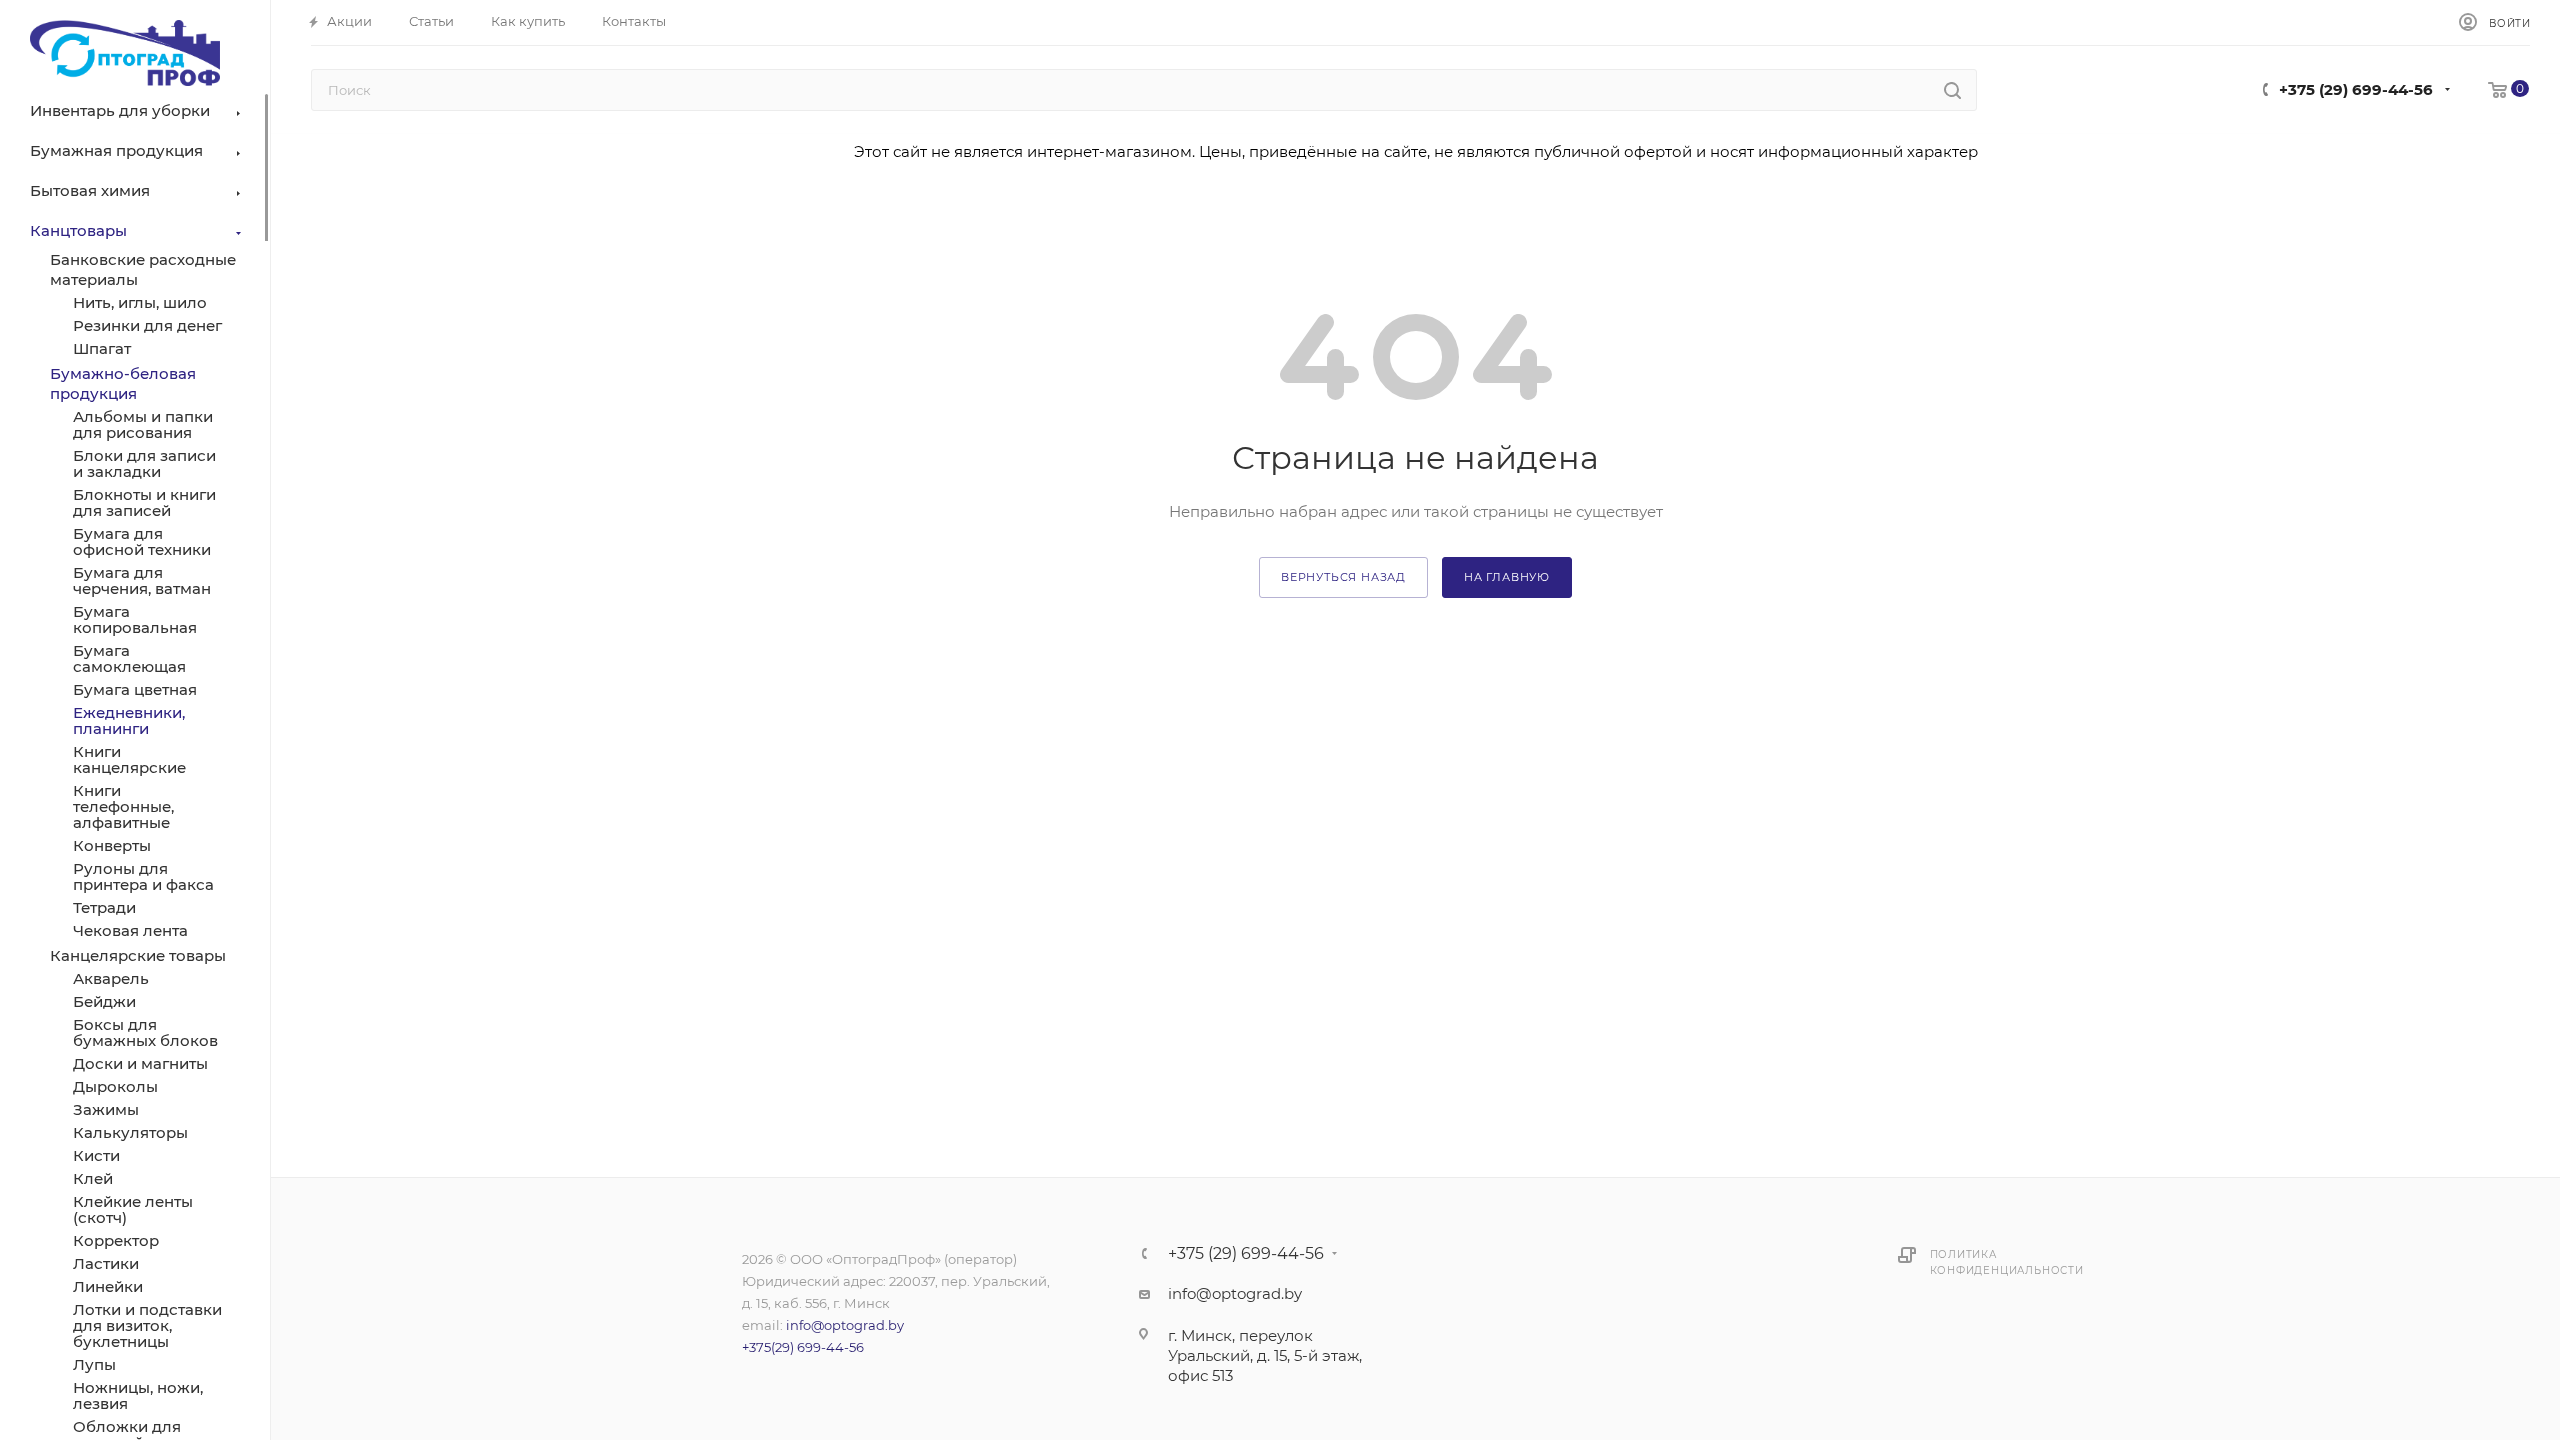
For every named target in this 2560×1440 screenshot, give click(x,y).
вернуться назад (1343, 577)
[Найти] (1952, 90)
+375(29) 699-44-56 (803, 1347)
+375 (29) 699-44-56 (2356, 89)
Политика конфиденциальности (2007, 1262)
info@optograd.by (845, 1325)
